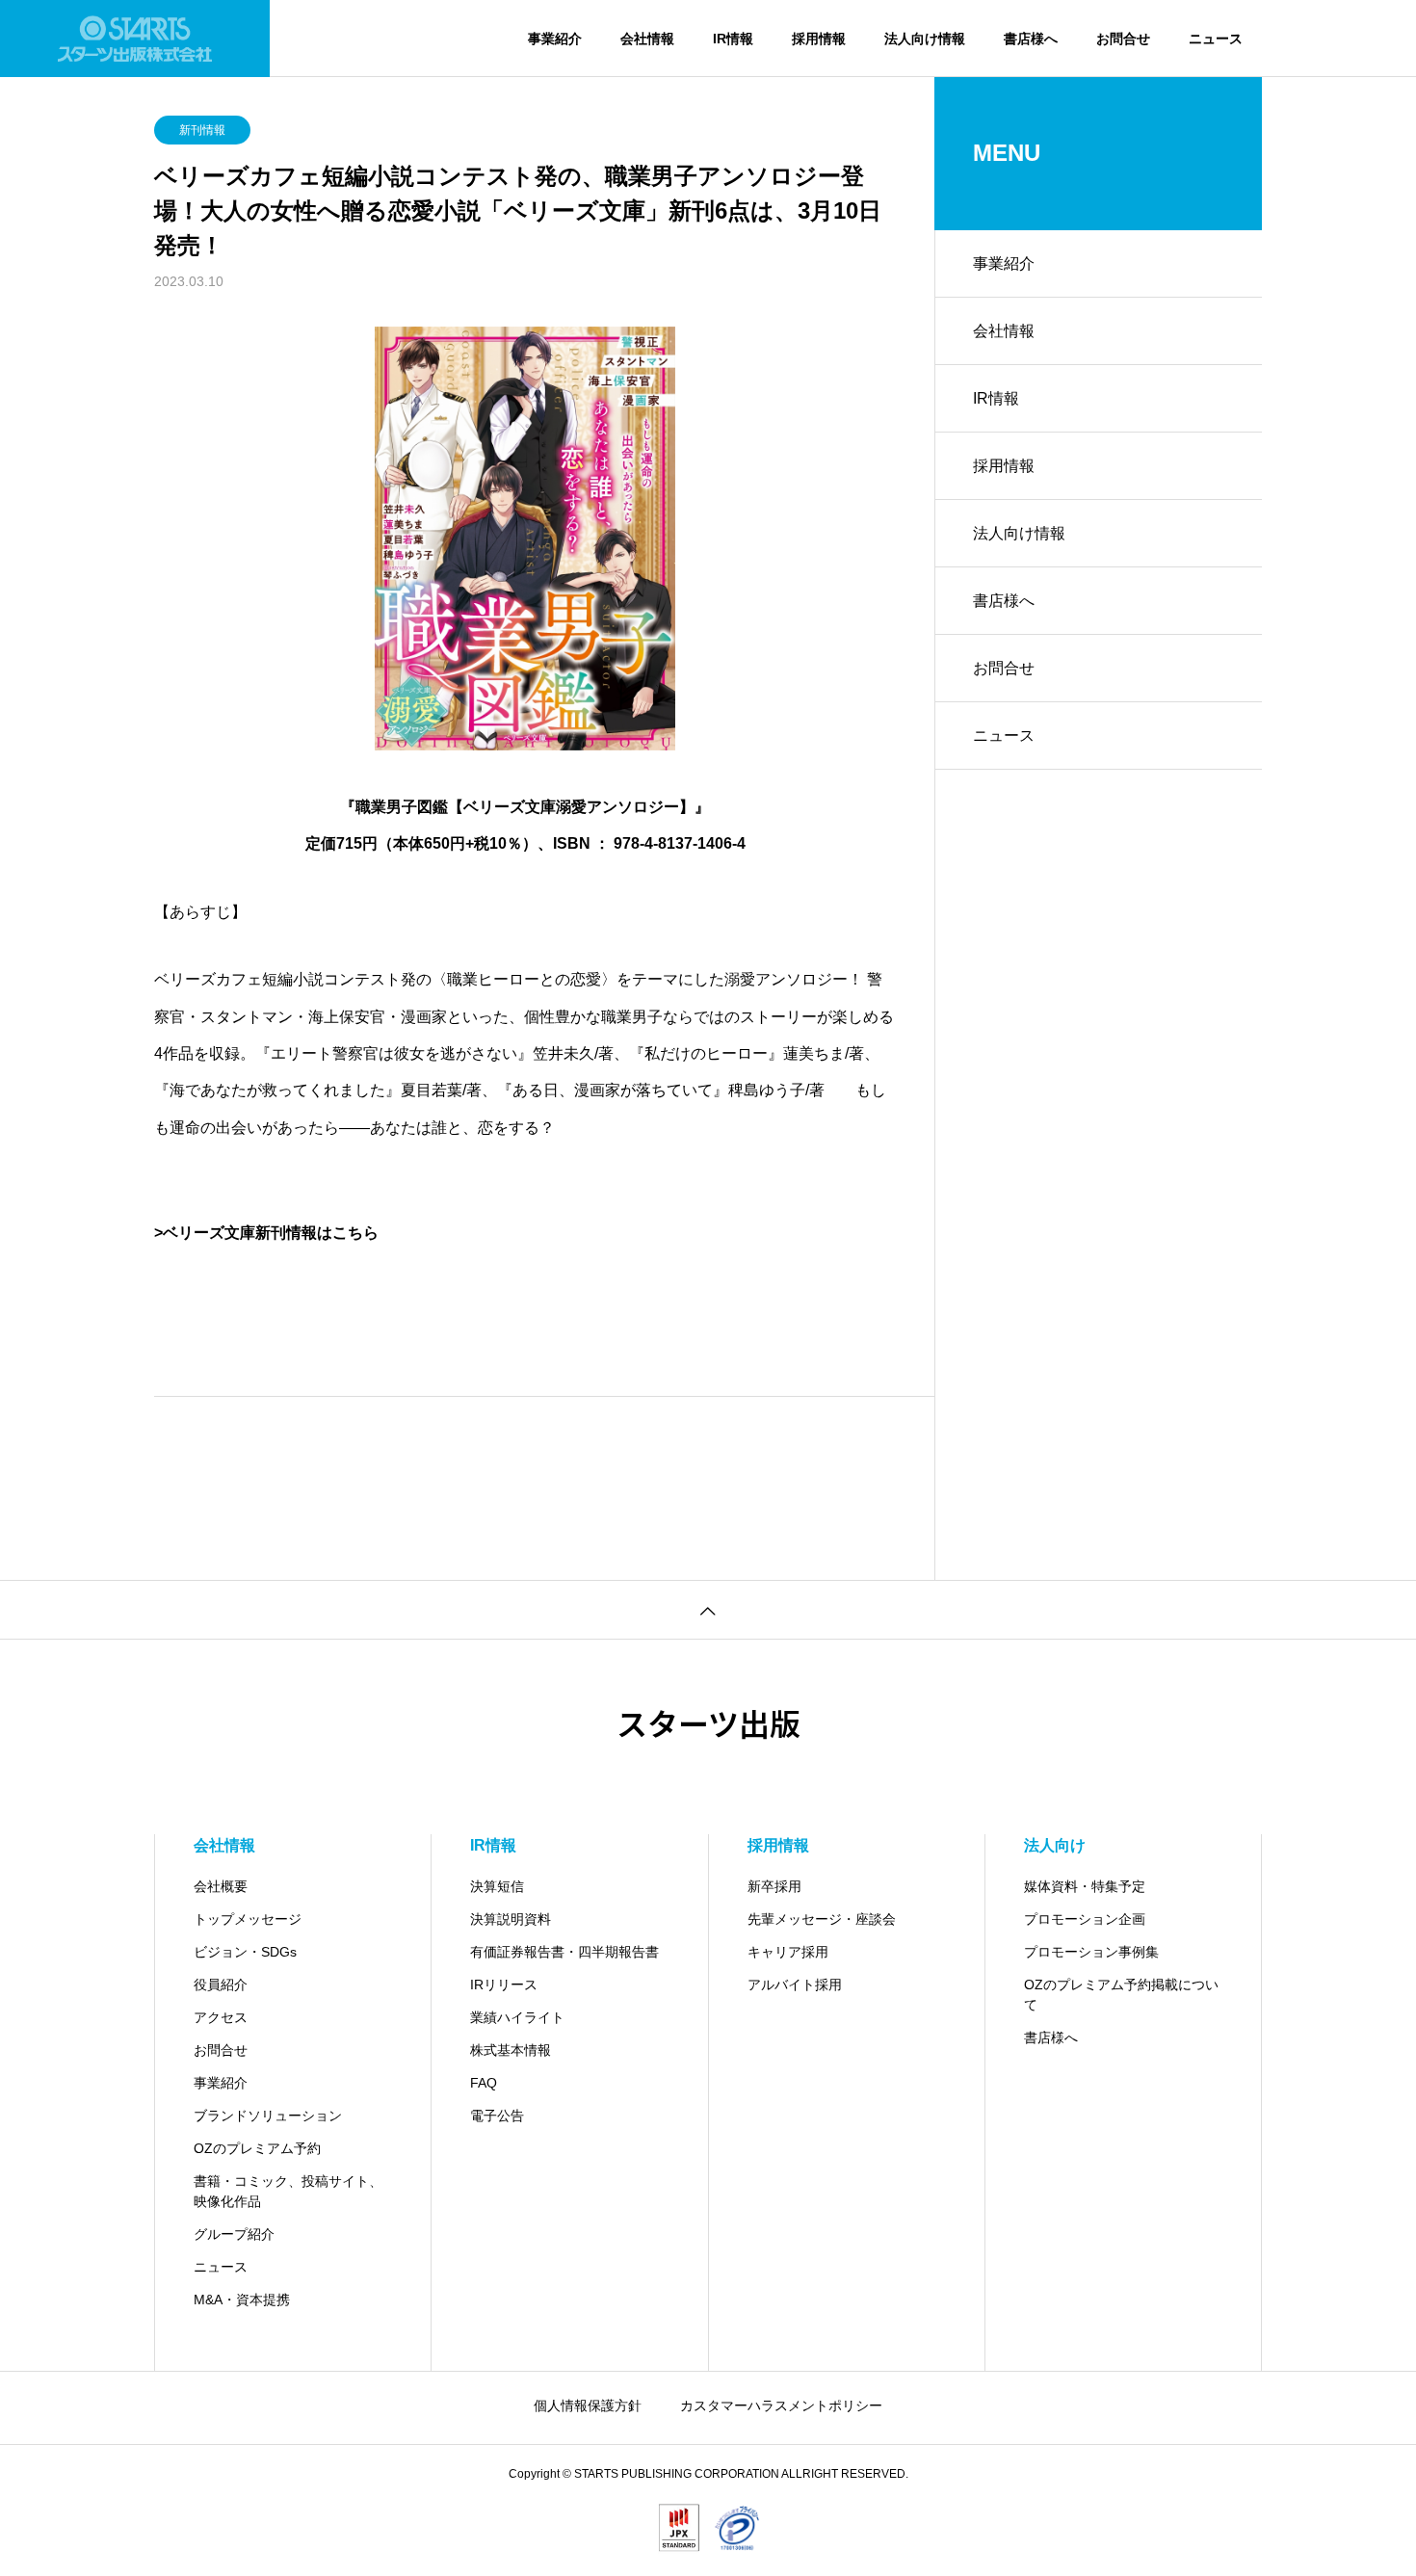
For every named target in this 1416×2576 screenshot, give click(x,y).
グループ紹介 (234, 2234)
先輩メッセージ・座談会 (822, 1919)
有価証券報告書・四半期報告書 (564, 1952)
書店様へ (1031, 39)
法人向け (1055, 1845)
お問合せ (1123, 39)
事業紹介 (555, 39)
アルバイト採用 (795, 1985)
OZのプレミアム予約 (257, 2148)
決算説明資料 (511, 1919)
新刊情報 (202, 130)
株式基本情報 (511, 2050)
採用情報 (819, 39)
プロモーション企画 (1085, 1919)
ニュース (1216, 39)
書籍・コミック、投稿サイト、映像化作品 (288, 2191)
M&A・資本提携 (242, 2300)
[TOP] (708, 1609)
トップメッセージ (248, 1919)
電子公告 (497, 2116)
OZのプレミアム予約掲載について (1121, 1995)
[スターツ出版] (135, 39)
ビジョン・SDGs (245, 1952)
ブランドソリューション (268, 2116)
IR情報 (733, 39)
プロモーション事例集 (1091, 1952)
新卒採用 (774, 1886)
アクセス (221, 2017)
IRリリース (504, 1985)
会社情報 (647, 39)
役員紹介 (221, 1985)
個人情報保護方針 (588, 2405)
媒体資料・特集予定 (1085, 1886)
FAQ (484, 2083)
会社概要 (221, 1886)
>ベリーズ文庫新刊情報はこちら (266, 1233)
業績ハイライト (517, 2017)
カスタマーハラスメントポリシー (781, 2405)
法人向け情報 (925, 39)
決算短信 (497, 1886)
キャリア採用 (788, 1952)
